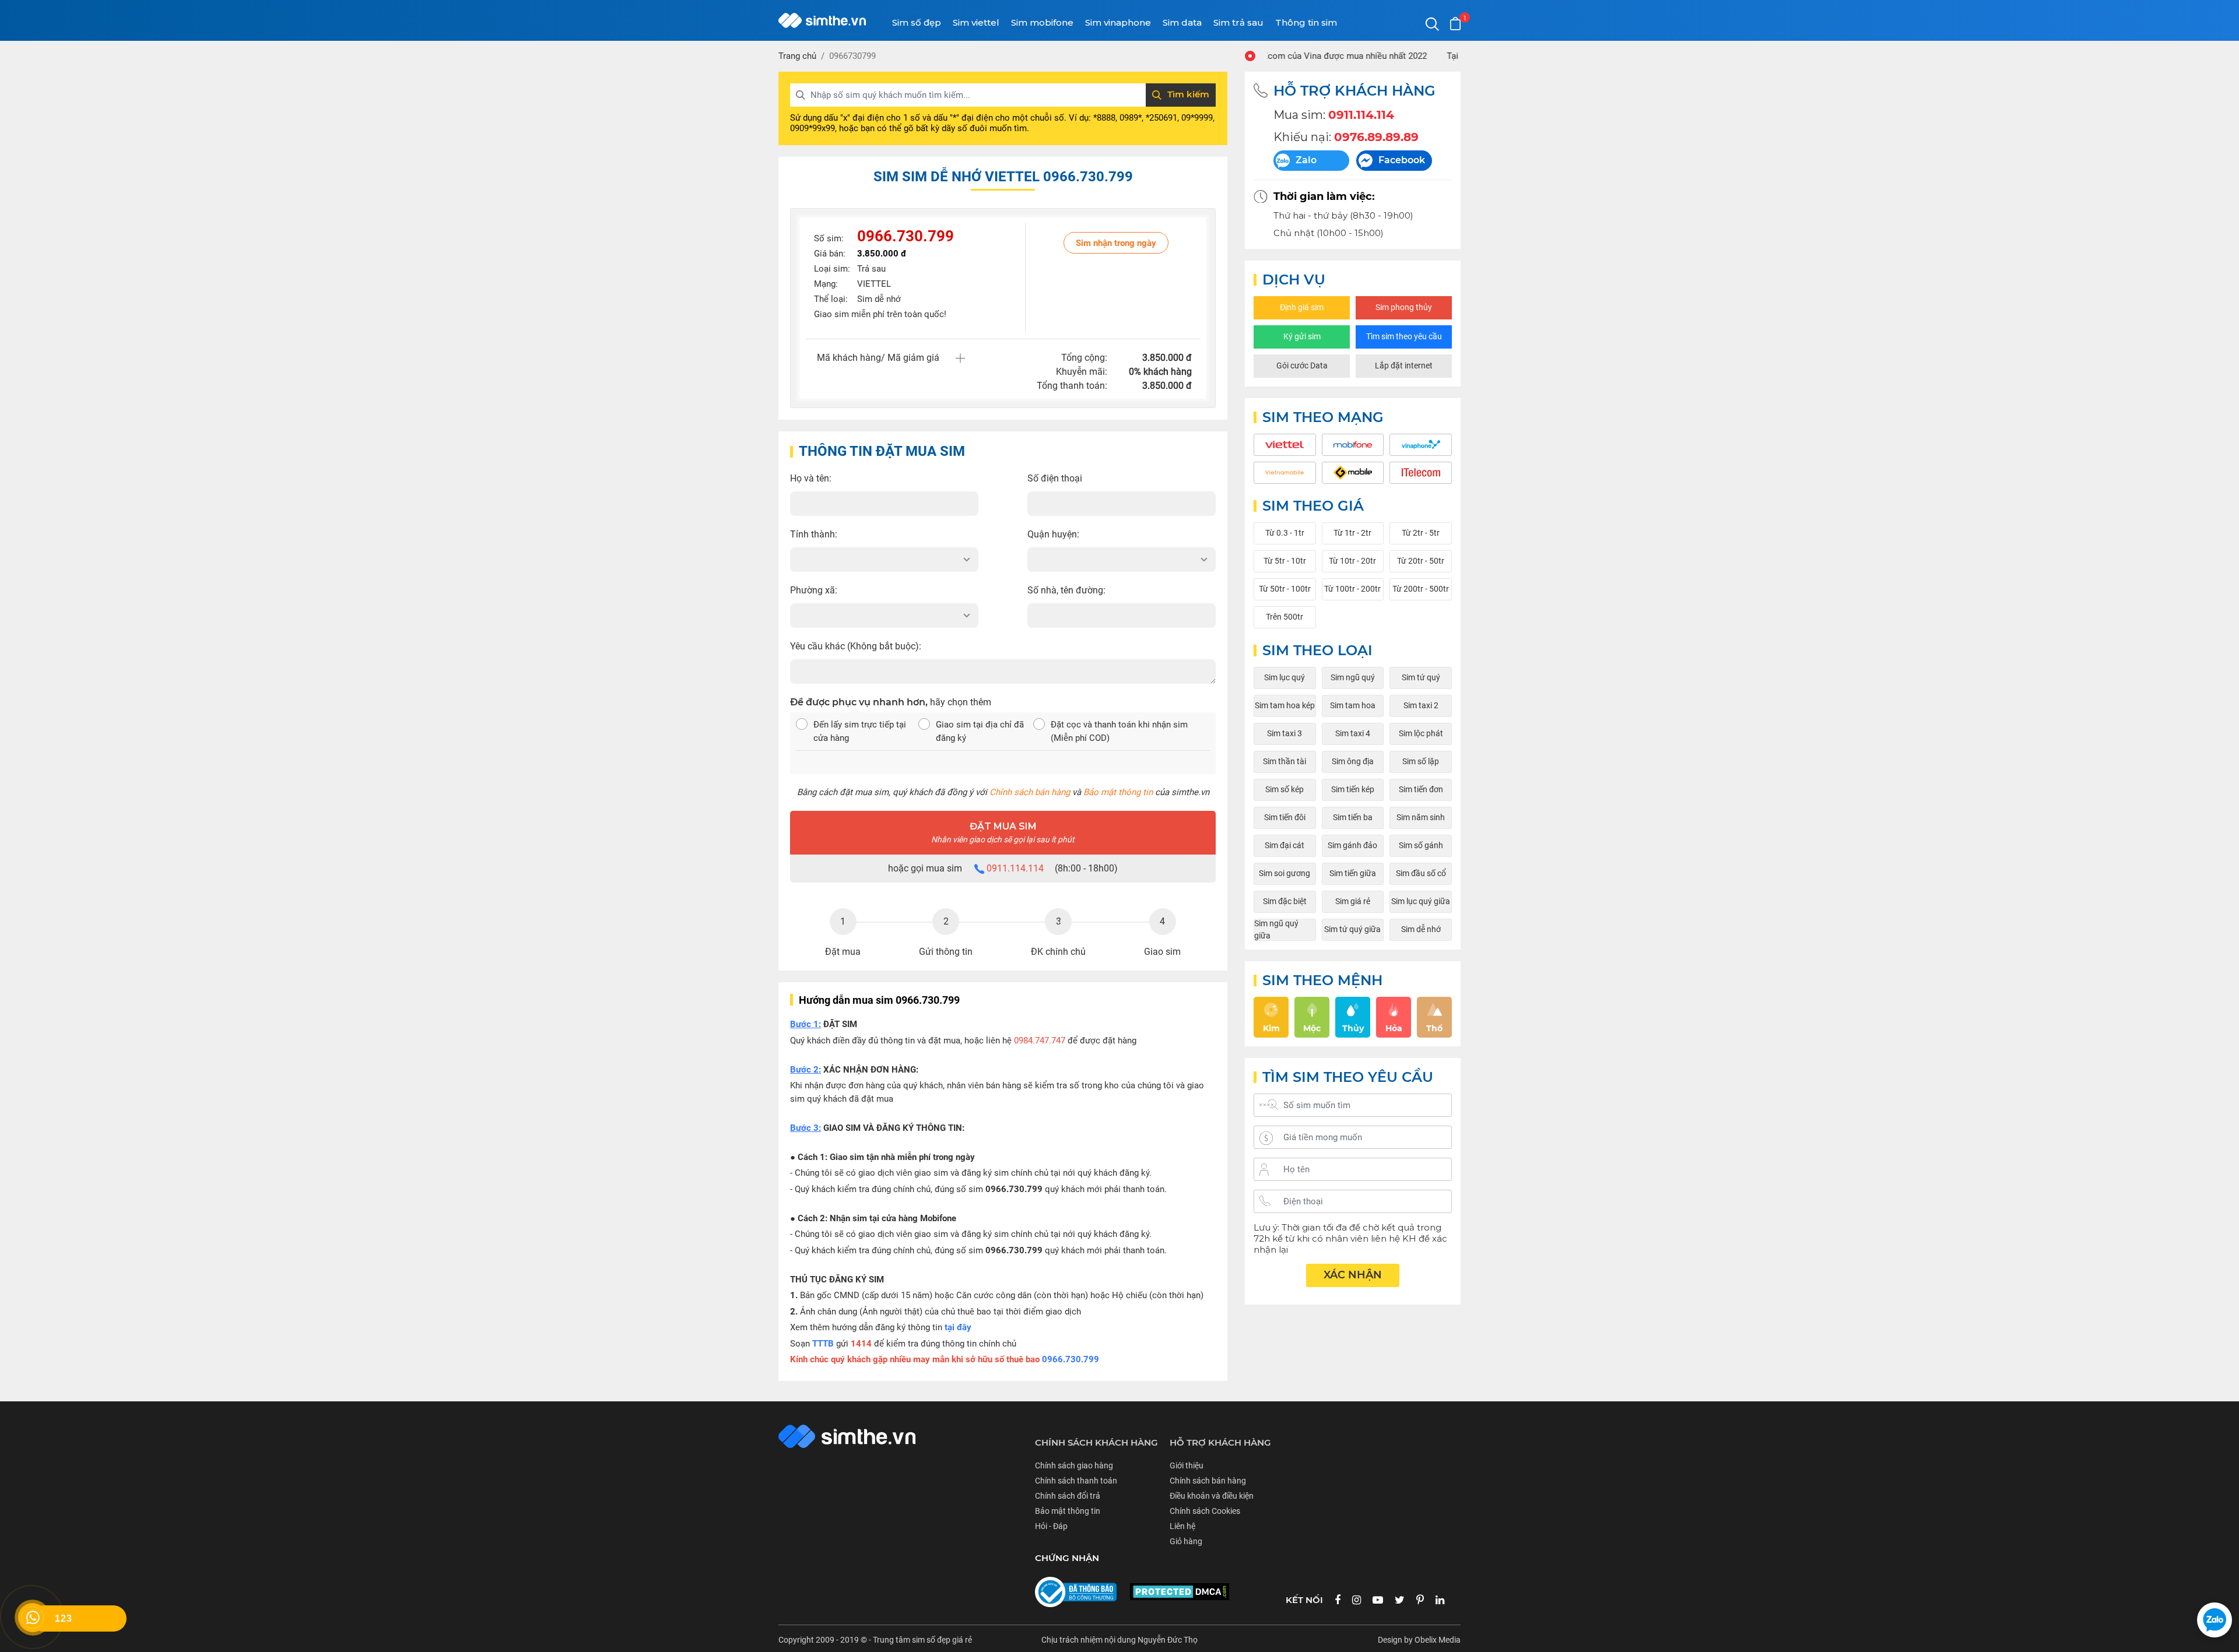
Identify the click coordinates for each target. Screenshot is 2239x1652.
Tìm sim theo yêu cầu (1404, 336)
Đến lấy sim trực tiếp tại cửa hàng (860, 731)
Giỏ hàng (1186, 1541)
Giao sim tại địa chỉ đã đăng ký (980, 731)
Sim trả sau (1238, 22)
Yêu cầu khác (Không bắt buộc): (856, 646)
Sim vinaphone (1118, 22)
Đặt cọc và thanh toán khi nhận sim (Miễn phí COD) (1119, 731)
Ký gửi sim (1302, 336)
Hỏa (1394, 1028)
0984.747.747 (1040, 1041)
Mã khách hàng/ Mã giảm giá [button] (878, 358)
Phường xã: (814, 590)
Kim (1271, 1028)
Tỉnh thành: (814, 534)
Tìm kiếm (1188, 94)
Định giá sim (1302, 307)
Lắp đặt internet (1404, 365)
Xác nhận (1353, 1275)
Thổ (1434, 1028)
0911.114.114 (1015, 868)
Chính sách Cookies (1205, 1511)
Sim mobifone (1042, 22)
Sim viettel (976, 22)
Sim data (1182, 22)
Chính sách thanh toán (1076, 1481)
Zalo (1306, 160)
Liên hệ (1182, 1526)
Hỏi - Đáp (1051, 1526)
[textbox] (884, 560)
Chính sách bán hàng (1030, 792)
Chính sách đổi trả (1068, 1496)
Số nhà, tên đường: (1066, 590)
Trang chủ (797, 56)
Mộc (1312, 1028)
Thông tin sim (1306, 22)
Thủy (1353, 1028)
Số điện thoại (1055, 478)
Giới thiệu (1187, 1465)
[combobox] (884, 560)
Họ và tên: (811, 478)
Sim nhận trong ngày (1116, 243)
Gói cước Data (1302, 365)
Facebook (1402, 160)
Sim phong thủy (1404, 307)
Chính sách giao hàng (1074, 1465)
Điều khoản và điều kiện (1212, 1496)
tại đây (958, 1327)
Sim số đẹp (917, 22)
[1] (1455, 24)
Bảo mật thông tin (1118, 792)
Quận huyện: (1053, 534)
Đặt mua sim (1003, 832)
